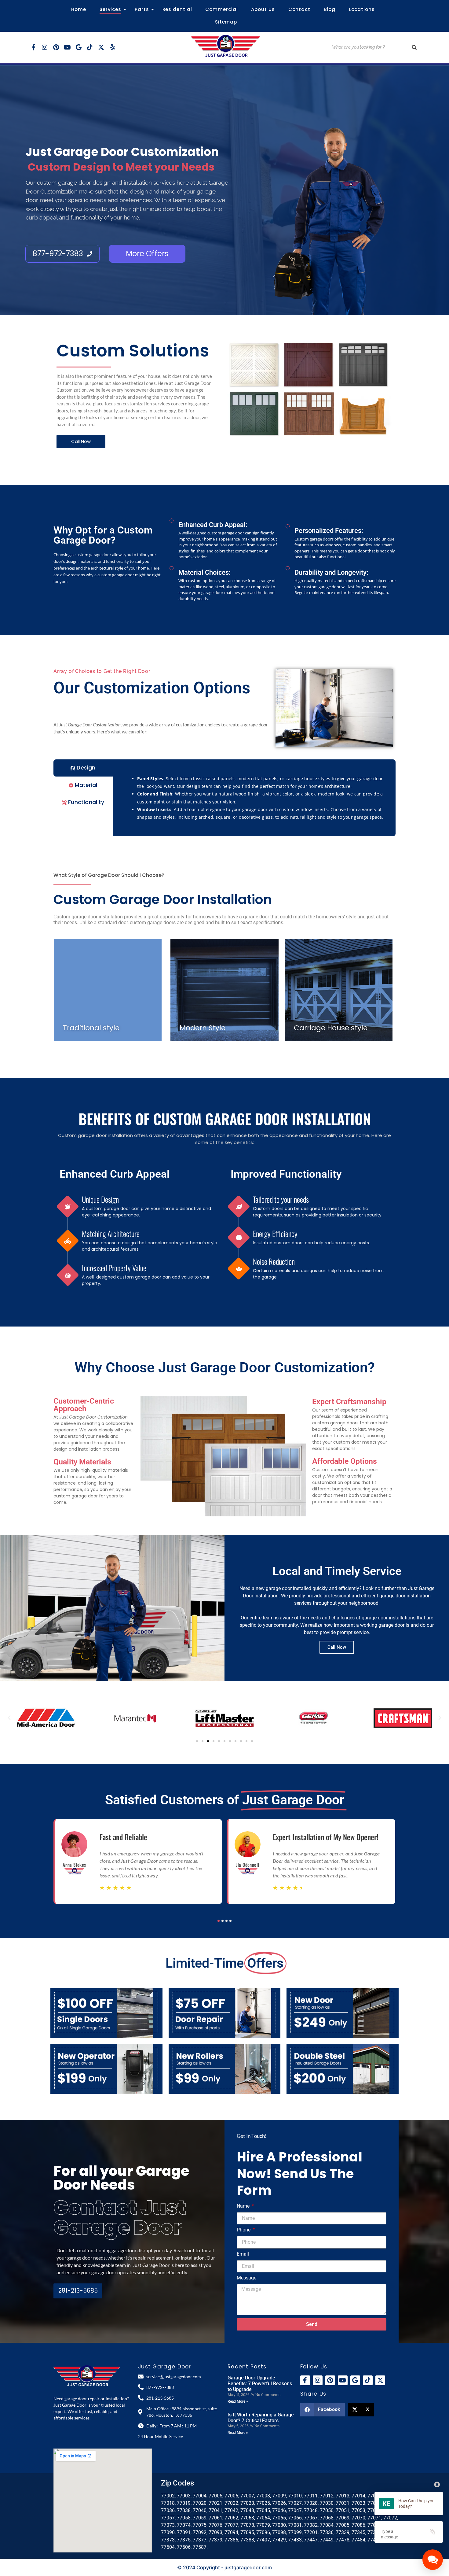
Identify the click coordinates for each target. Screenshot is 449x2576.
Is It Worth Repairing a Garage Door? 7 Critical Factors (261, 2418)
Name (244, 2206)
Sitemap (226, 22)
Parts (142, 9)
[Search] (414, 47)
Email (243, 2254)
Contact (299, 9)
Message (246, 2278)
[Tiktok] (90, 47)
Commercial (221, 9)
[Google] (78, 47)
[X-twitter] (101, 47)
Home (79, 9)
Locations (362, 9)
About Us (263, 9)
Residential (177, 9)
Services (110, 9)
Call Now (337, 1647)
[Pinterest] (56, 47)
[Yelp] (112, 47)
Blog (330, 9)
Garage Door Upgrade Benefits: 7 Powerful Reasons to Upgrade (260, 2384)
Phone (244, 2230)
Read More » (238, 2401)
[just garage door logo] (226, 46)
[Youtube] (67, 47)
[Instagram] (45, 47)
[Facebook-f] (33, 47)
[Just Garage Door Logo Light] (87, 2376)
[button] (9, 1718)
